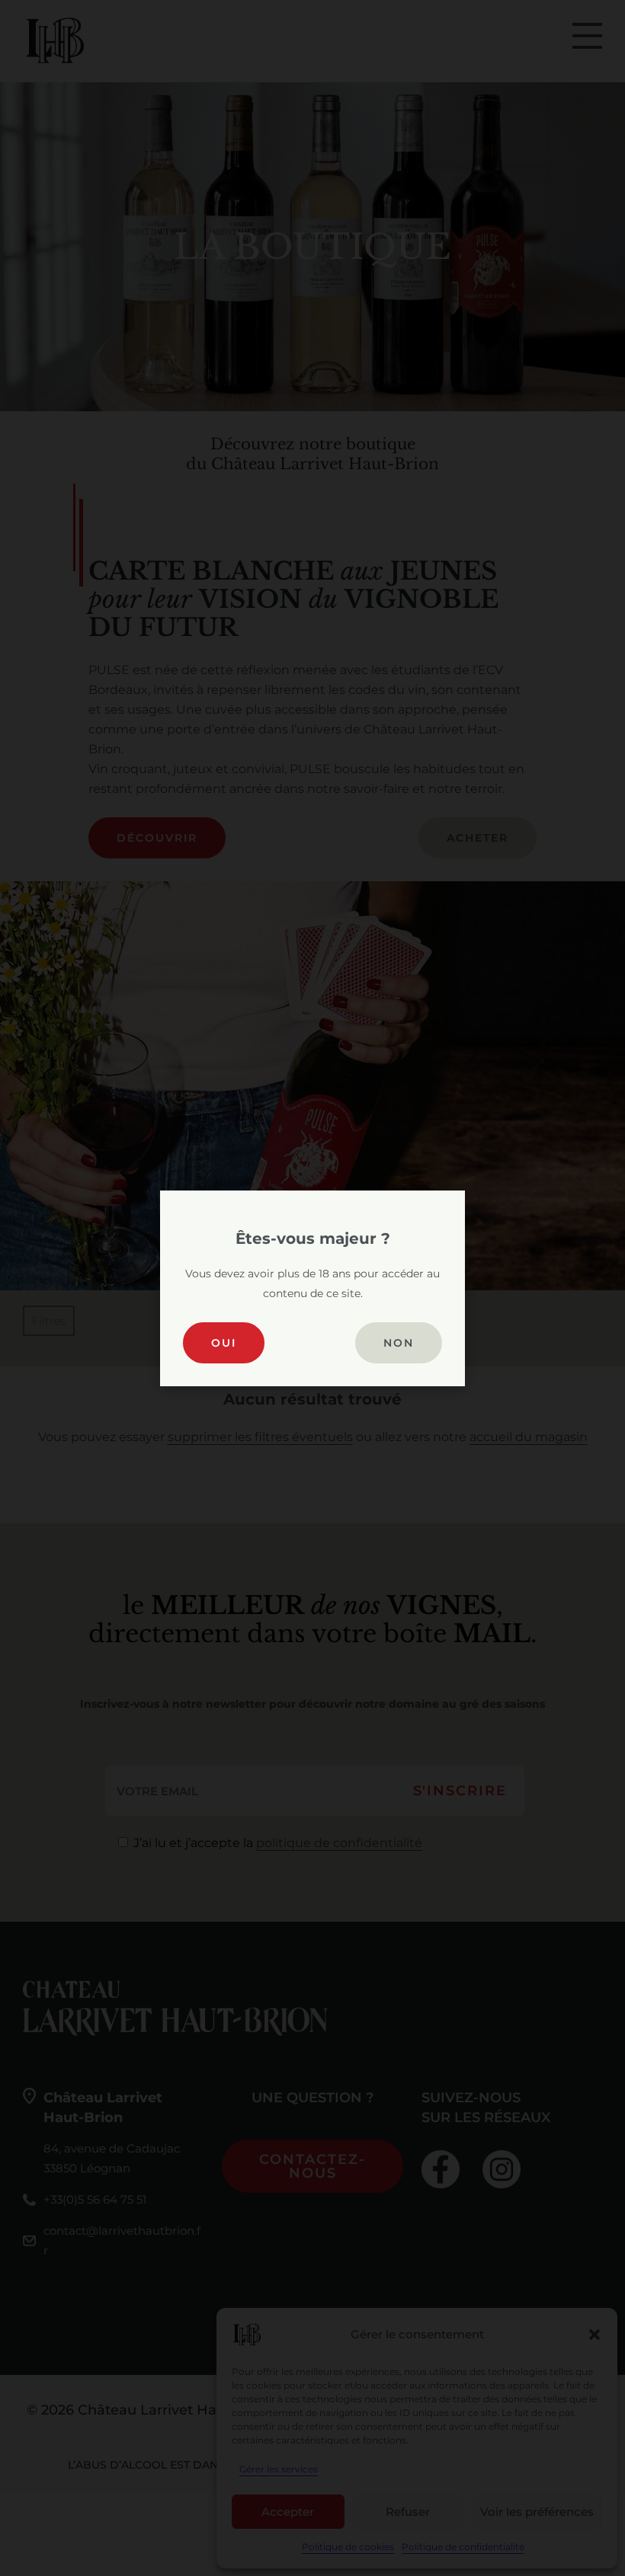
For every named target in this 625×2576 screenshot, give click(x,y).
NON (399, 1343)
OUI (224, 1343)
